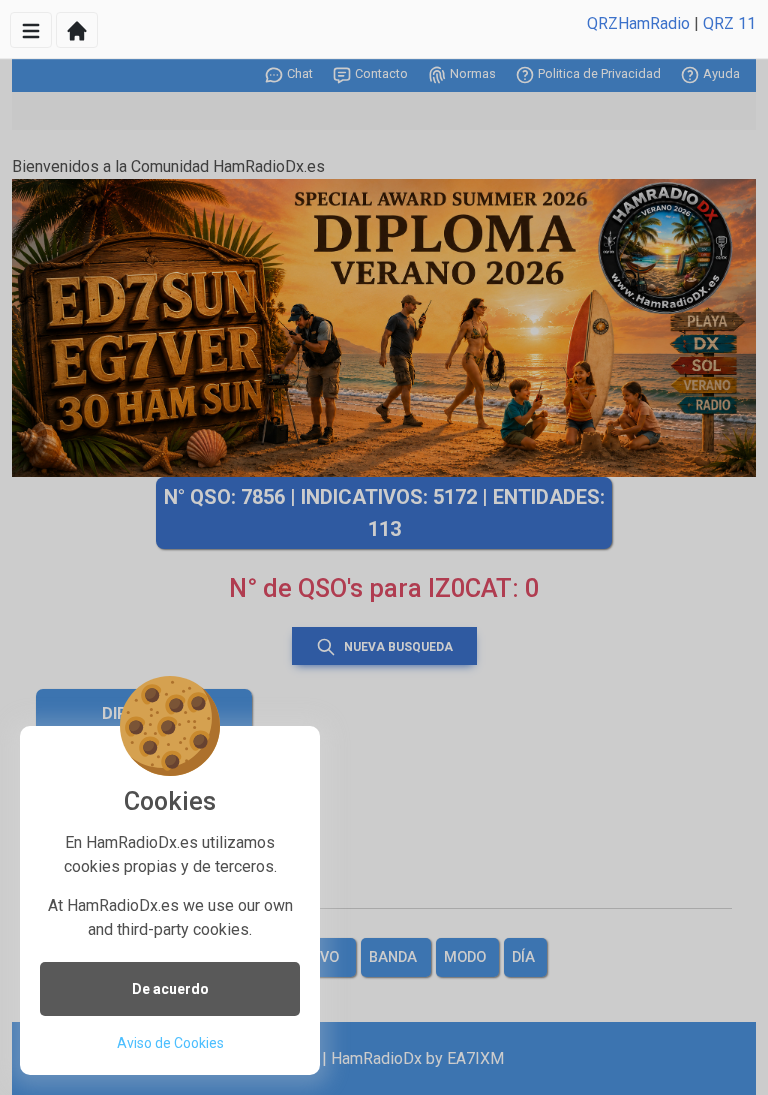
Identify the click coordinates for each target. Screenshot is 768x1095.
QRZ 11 (729, 23)
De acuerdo (170, 989)
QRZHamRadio (638, 23)
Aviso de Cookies (170, 1043)
